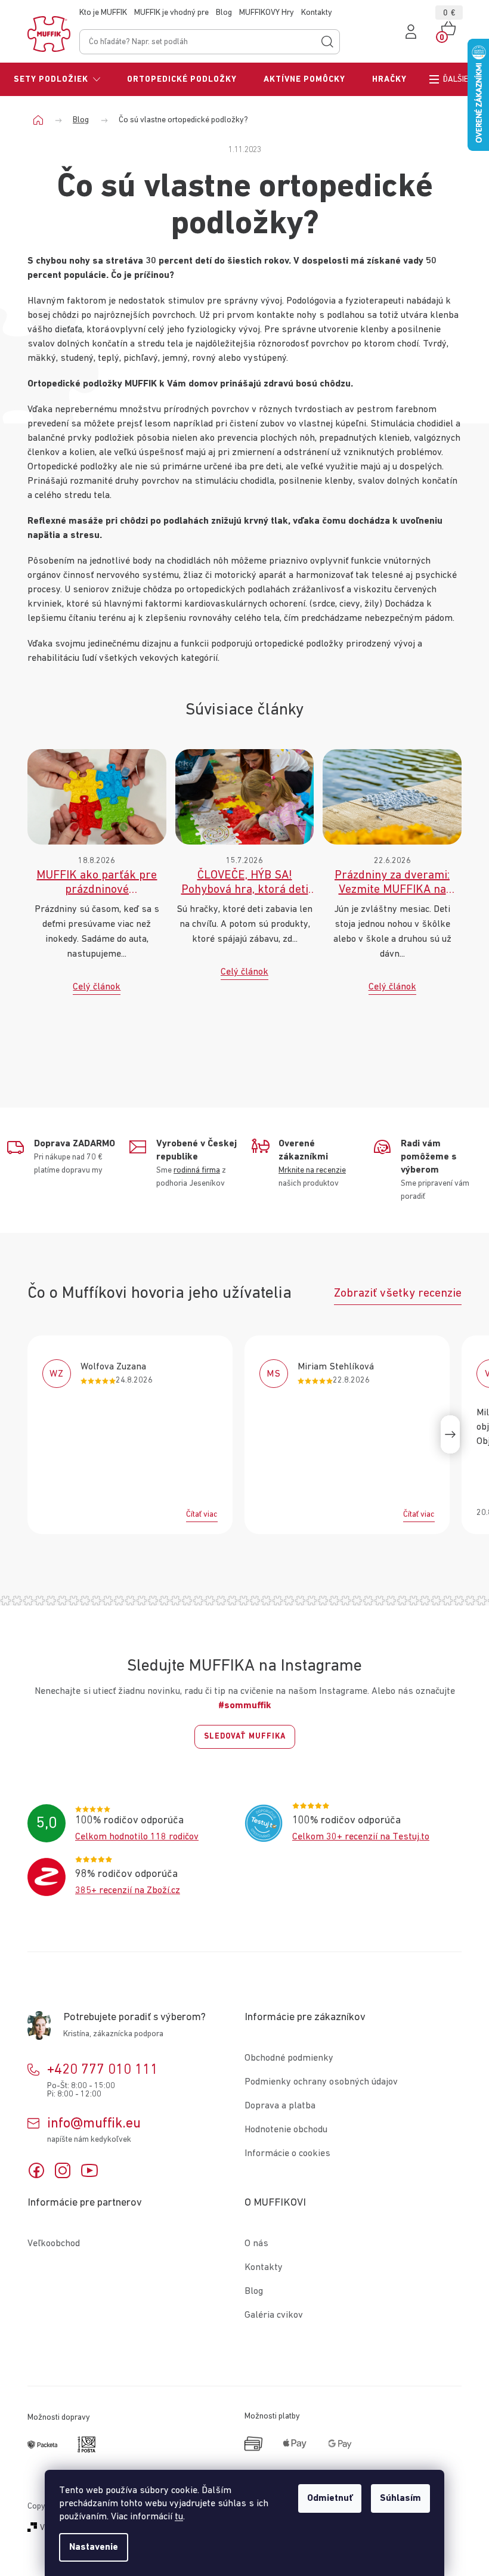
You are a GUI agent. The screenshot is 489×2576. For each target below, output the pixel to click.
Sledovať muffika (245, 1737)
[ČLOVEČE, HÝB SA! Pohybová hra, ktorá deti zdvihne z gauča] (245, 796)
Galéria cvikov (274, 2315)
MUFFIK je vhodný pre (171, 13)
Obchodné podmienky (289, 2058)
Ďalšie (456, 79)
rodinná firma (197, 1170)
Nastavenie (94, 2547)
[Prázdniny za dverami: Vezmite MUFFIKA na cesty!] (392, 796)
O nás (256, 2244)
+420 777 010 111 (103, 2070)
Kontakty (317, 13)
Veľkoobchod (54, 2244)
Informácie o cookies (287, 2154)
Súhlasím (400, 2498)
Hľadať (327, 42)
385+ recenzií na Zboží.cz (128, 1891)
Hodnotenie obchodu (286, 2130)
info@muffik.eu (94, 2123)
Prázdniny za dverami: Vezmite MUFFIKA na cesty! (392, 883)
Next (450, 1434)
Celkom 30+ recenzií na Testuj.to (361, 1837)
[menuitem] (57, 79)
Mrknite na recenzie (312, 1170)
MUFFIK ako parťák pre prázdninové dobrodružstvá (97, 883)
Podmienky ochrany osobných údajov (321, 2082)
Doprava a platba (280, 2106)
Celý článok (97, 987)
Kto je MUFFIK (103, 13)
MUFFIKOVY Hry (267, 13)
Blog (224, 13)
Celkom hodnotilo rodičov (137, 1837)
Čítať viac (202, 1514)
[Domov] (43, 120)
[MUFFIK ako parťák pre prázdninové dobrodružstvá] (97, 796)
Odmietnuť (330, 2498)
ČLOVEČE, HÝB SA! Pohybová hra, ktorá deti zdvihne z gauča (245, 883)
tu (179, 2517)
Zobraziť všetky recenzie (398, 1293)
